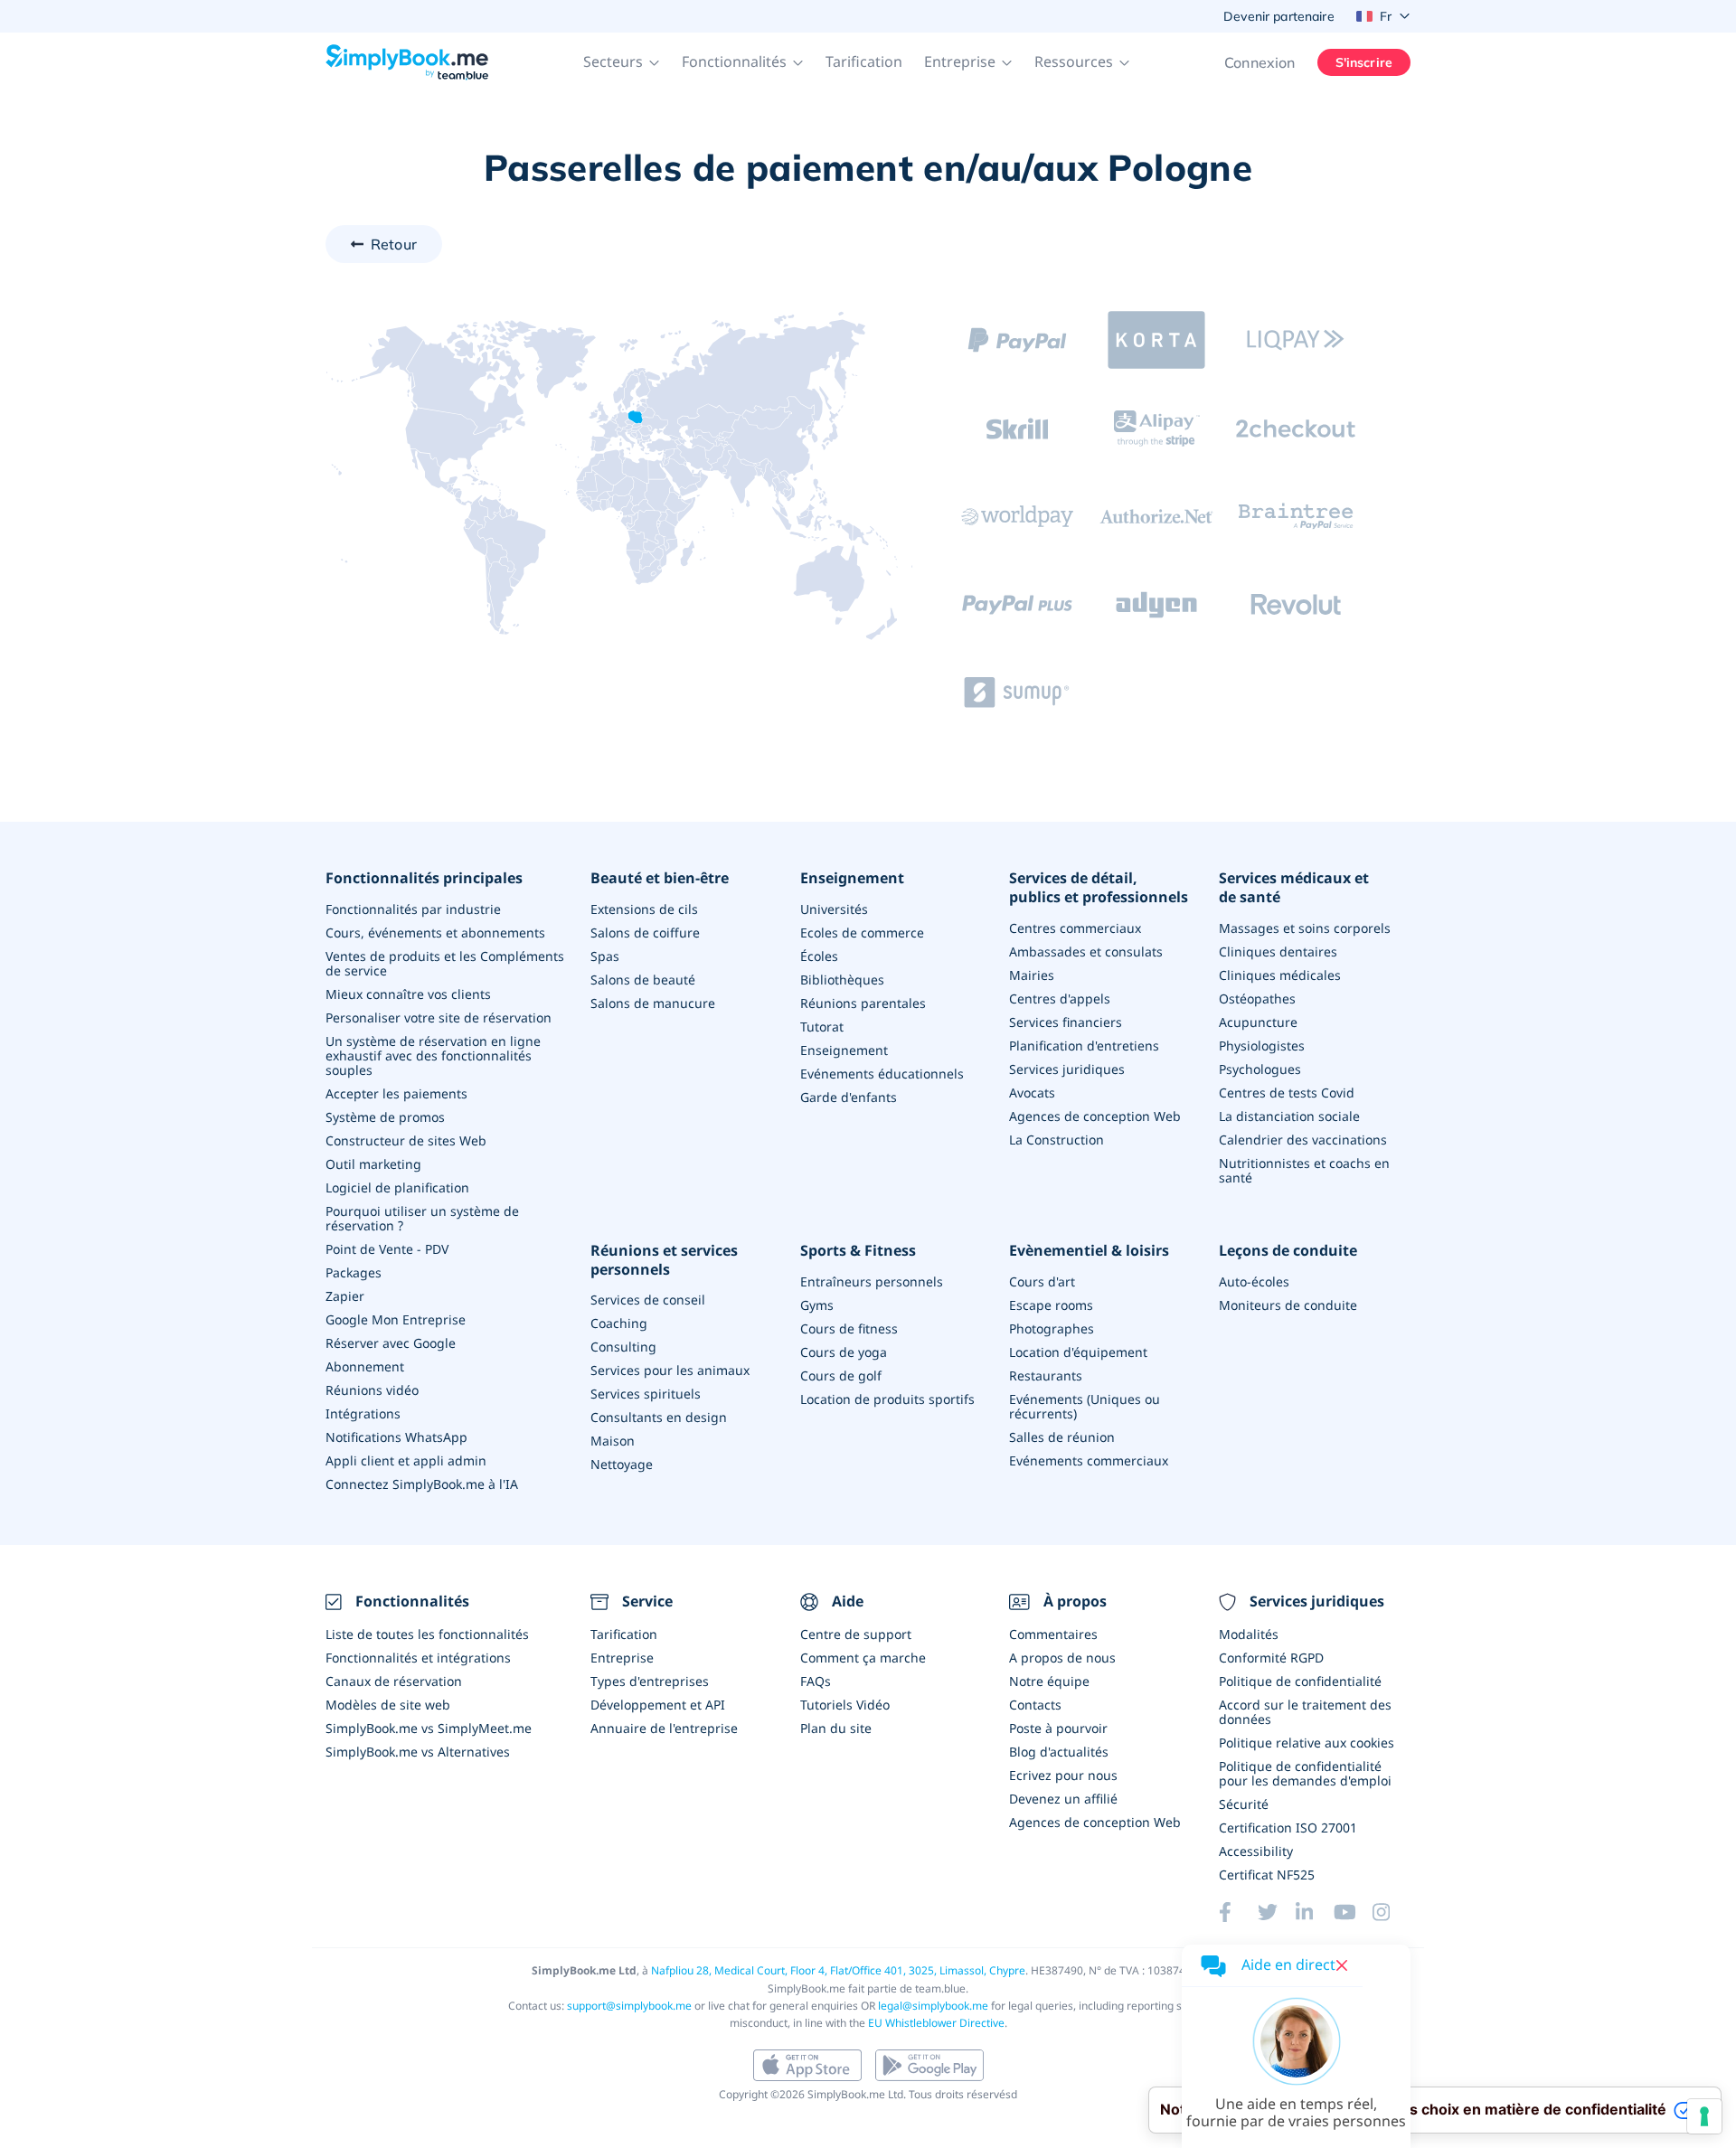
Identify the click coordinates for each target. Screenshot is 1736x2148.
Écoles (819, 956)
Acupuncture (1258, 1022)
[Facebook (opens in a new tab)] (1238, 1912)
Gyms (817, 1305)
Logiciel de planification (397, 1187)
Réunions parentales (863, 1003)
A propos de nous (1062, 1658)
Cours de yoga (844, 1352)
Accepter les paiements (396, 1093)
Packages (354, 1272)
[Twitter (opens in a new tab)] (1277, 1912)
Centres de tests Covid (1287, 1093)
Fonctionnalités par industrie (413, 909)
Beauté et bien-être (660, 878)
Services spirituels (646, 1394)
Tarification (864, 61)
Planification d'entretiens (1084, 1046)
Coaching (619, 1323)
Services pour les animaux (670, 1370)
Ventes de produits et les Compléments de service (445, 963)
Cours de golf (841, 1375)
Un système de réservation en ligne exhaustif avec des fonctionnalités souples (433, 1055)
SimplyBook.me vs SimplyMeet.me (429, 1728)
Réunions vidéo (372, 1390)
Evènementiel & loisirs (1089, 1251)
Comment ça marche (863, 1658)
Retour (394, 244)
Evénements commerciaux (1089, 1460)
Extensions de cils (644, 909)
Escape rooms (1051, 1305)
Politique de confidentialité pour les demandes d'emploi (1305, 1773)
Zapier (345, 1296)
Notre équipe (1049, 1681)
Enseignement (852, 878)
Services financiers (1066, 1022)
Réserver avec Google (391, 1343)
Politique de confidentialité (1300, 1681)
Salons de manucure (653, 1003)
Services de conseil (648, 1300)
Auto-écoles (1254, 1281)
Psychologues (1260, 1069)
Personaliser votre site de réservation (439, 1017)
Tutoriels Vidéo (845, 1705)
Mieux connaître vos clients (408, 994)
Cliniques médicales (1280, 975)
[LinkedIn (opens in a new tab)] (1315, 1912)
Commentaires (1053, 1634)
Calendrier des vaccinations (1303, 1140)
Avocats (1032, 1093)
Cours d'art (1042, 1281)
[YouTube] (1353, 1912)
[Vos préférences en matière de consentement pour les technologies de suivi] (1704, 2116)
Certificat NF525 (1267, 1875)
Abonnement (365, 1366)
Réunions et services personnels (664, 1260)
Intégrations (363, 1413)
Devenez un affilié (1063, 1799)
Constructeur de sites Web (406, 1140)
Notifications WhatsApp (396, 1437)
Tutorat (822, 1027)
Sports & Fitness (858, 1251)
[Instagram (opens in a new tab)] (1392, 1912)
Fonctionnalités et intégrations (418, 1658)
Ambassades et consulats (1086, 952)
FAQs (816, 1681)
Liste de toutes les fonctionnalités (427, 1634)
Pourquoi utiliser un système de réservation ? (422, 1218)
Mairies (1032, 975)
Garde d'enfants (849, 1097)
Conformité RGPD (1271, 1658)
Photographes (1052, 1328)
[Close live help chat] (1342, 1965)
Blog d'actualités (1059, 1752)
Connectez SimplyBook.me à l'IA (422, 1484)
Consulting (623, 1347)
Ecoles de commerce (862, 933)
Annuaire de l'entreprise (664, 1728)
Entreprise (622, 1658)
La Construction (1057, 1140)
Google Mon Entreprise (396, 1319)
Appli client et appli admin (406, 1460)
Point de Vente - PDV (387, 1249)
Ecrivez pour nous (1063, 1775)
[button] (622, 62)
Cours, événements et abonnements (435, 933)
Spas (605, 956)
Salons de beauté (643, 980)
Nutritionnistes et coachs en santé (1304, 1170)
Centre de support (856, 1634)
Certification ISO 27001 (1288, 1828)
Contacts (1035, 1705)
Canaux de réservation (394, 1681)
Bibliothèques (842, 980)
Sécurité (1244, 1804)
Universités (834, 909)
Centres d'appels (1060, 999)
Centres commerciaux (1075, 928)
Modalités (1249, 1634)
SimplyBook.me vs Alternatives (418, 1752)
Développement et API (658, 1705)
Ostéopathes (1257, 999)
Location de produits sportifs (887, 1399)
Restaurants (1046, 1375)
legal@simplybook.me (933, 2006)
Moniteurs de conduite (1288, 1305)
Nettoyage (622, 1464)
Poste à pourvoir (1058, 1728)
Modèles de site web (388, 1705)
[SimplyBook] (407, 62)
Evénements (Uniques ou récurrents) (1085, 1406)
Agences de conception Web (1095, 1116)
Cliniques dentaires (1278, 952)
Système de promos (385, 1117)
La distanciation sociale (1289, 1116)
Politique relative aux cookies (1307, 1743)
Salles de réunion (1062, 1437)
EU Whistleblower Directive (936, 2023)
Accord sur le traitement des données (1305, 1712)
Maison (613, 1441)
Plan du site (836, 1728)
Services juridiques (1067, 1069)
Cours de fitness (849, 1328)
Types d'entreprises (650, 1681)
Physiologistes (1262, 1046)
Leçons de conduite (1288, 1251)
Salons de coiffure (645, 933)
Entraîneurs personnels (872, 1281)
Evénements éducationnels (882, 1074)
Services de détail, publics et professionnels (1099, 888)
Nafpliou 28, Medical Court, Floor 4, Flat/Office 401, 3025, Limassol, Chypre (838, 1970)
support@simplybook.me (629, 2006)
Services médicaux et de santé (1294, 888)
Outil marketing (373, 1164)
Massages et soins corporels (1305, 928)
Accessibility (1256, 1851)
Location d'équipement (1078, 1352)
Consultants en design (659, 1417)
